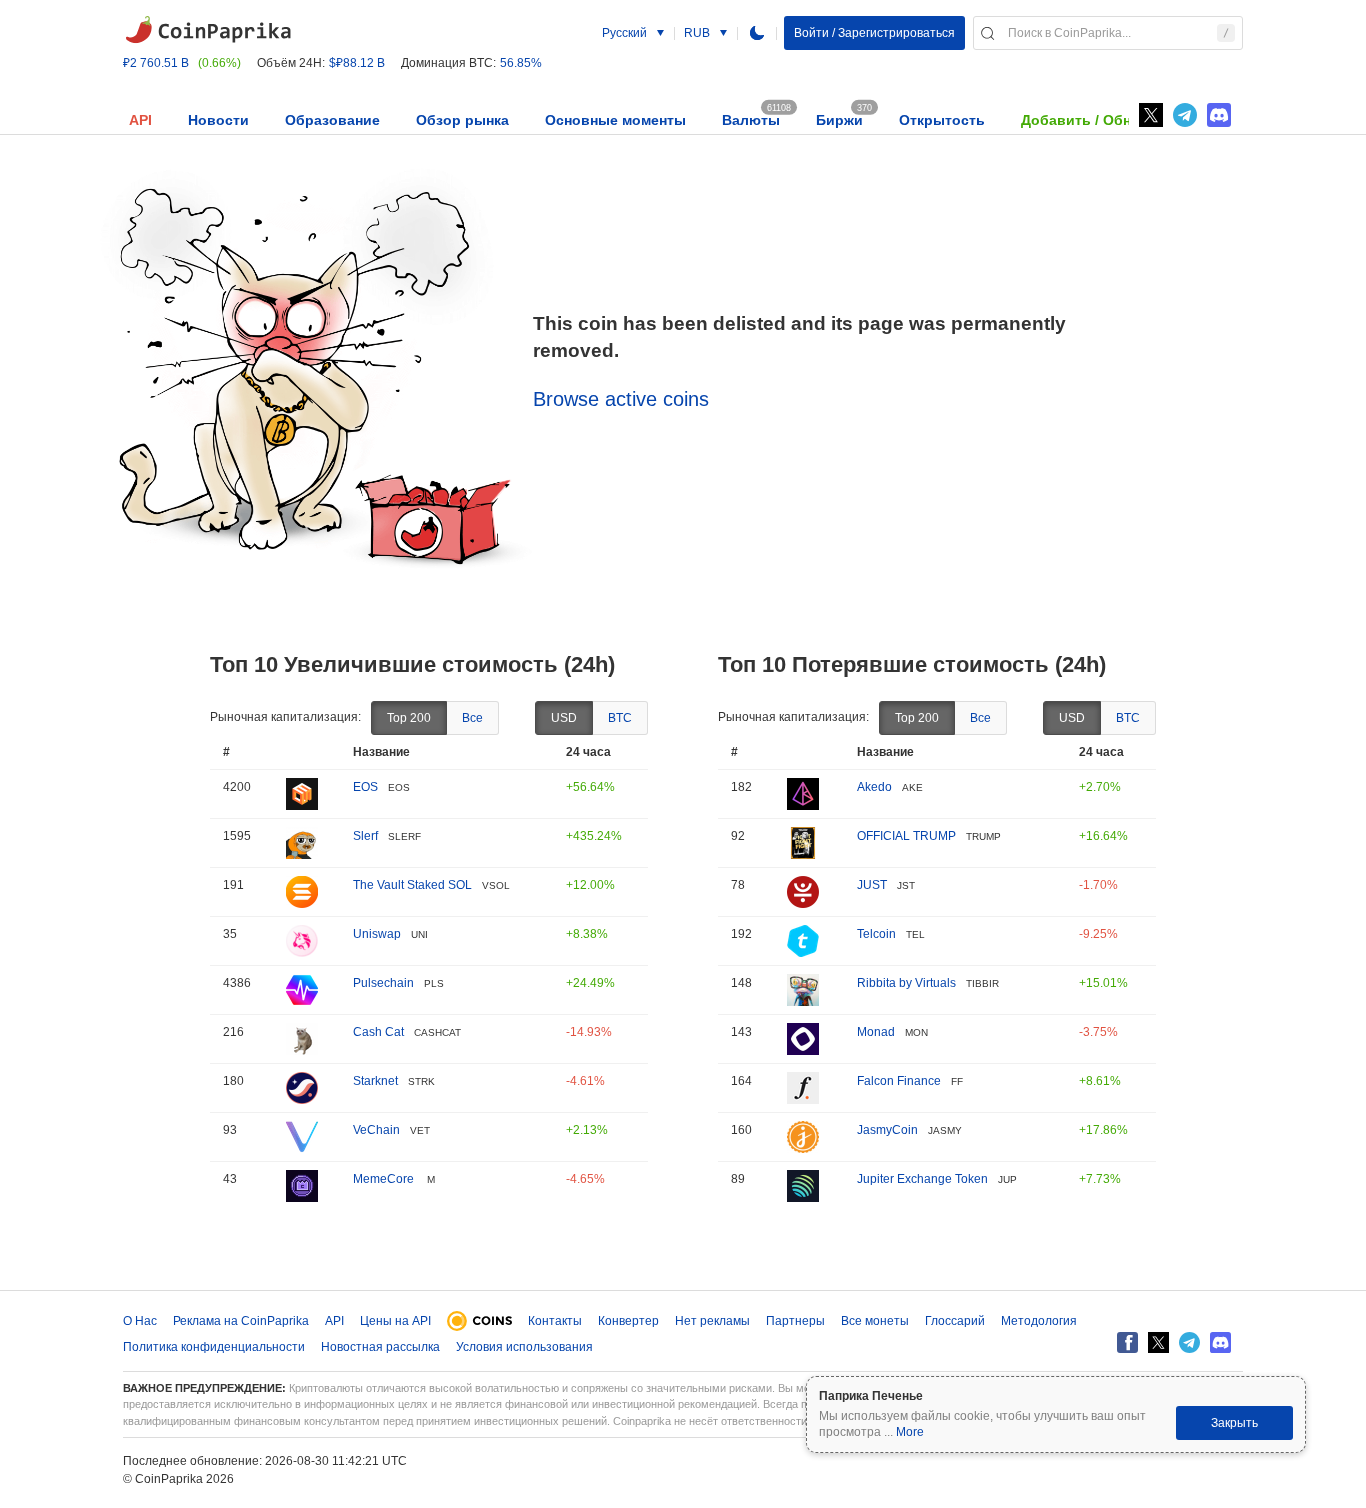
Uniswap (377, 934)
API (140, 120)
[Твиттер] (1151, 115)
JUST (872, 885)
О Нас (140, 1321)
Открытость (942, 120)
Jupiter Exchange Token (922, 1179)
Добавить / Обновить (1097, 120)
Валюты (751, 120)
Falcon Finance (899, 1081)
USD (564, 718)
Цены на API (395, 1321)
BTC (620, 718)
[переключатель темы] (757, 33)
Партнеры (795, 1321)
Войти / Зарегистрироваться (874, 33)
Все (472, 718)
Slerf (365, 836)
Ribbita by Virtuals (906, 983)
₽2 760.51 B (156, 63)
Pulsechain (383, 983)
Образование (332, 120)
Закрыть (1234, 1423)
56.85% (521, 63)
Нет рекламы (712, 1321)
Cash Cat (378, 1032)
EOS (365, 787)
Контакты (555, 1321)
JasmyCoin (887, 1130)
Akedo (874, 787)
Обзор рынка (462, 120)
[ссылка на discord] (1219, 115)
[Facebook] (1127, 1342)
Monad (876, 1032)
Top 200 (409, 718)
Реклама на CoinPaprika (241, 1321)
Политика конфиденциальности (214, 1347)
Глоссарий (955, 1321)
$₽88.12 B (357, 63)
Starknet (375, 1081)
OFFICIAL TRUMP (906, 836)
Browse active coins (621, 399)
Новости (218, 120)
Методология (1039, 1321)
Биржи (839, 120)
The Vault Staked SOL (412, 885)
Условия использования (524, 1347)
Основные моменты (615, 120)
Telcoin (876, 934)
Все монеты (875, 1321)
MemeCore (385, 1179)
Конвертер (628, 1321)
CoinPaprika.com (208, 30)
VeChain (376, 1130)
